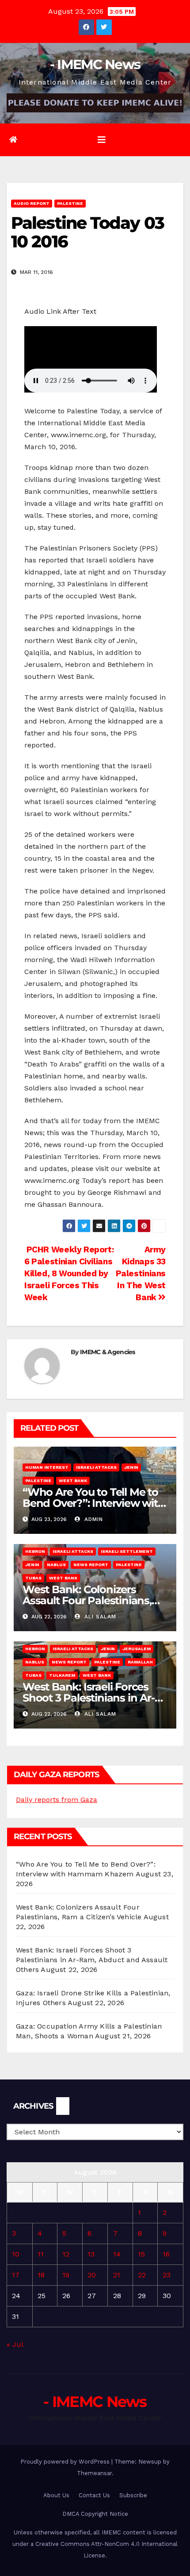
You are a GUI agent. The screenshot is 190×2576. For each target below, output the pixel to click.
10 (16, 2254)
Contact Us (94, 2495)
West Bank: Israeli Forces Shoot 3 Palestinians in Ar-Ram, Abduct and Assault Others (92, 1960)
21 (117, 2275)
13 (91, 2254)
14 (117, 2254)
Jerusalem (137, 1649)
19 (66, 2275)
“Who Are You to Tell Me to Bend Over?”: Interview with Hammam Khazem (94, 1503)
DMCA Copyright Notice (95, 2514)
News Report (91, 1565)
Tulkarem (62, 1675)
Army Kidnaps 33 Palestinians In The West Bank (141, 1273)
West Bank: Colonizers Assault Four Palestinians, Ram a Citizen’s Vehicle (87, 1600)
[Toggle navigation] (102, 140)
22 (142, 2275)
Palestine (70, 203)
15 (141, 2254)
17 (16, 2275)
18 (41, 2275)
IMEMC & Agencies (108, 1352)
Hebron (35, 1551)
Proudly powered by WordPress (66, 2462)
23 (167, 2275)
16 (166, 2254)
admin (93, 1519)
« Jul (15, 2344)
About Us (56, 2495)
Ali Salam (99, 1617)
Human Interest (47, 1467)
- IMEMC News (95, 64)
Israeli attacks (96, 1467)
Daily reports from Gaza (57, 1800)
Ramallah (140, 1662)
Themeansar (94, 2473)
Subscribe (133, 2495)
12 (66, 2254)
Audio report (32, 203)
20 (92, 2275)
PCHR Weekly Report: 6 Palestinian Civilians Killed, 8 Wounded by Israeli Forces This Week (69, 1273)
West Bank (73, 1481)
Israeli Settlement (127, 1551)
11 (41, 2254)
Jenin (131, 1467)
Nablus (56, 1565)
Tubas (33, 1578)
